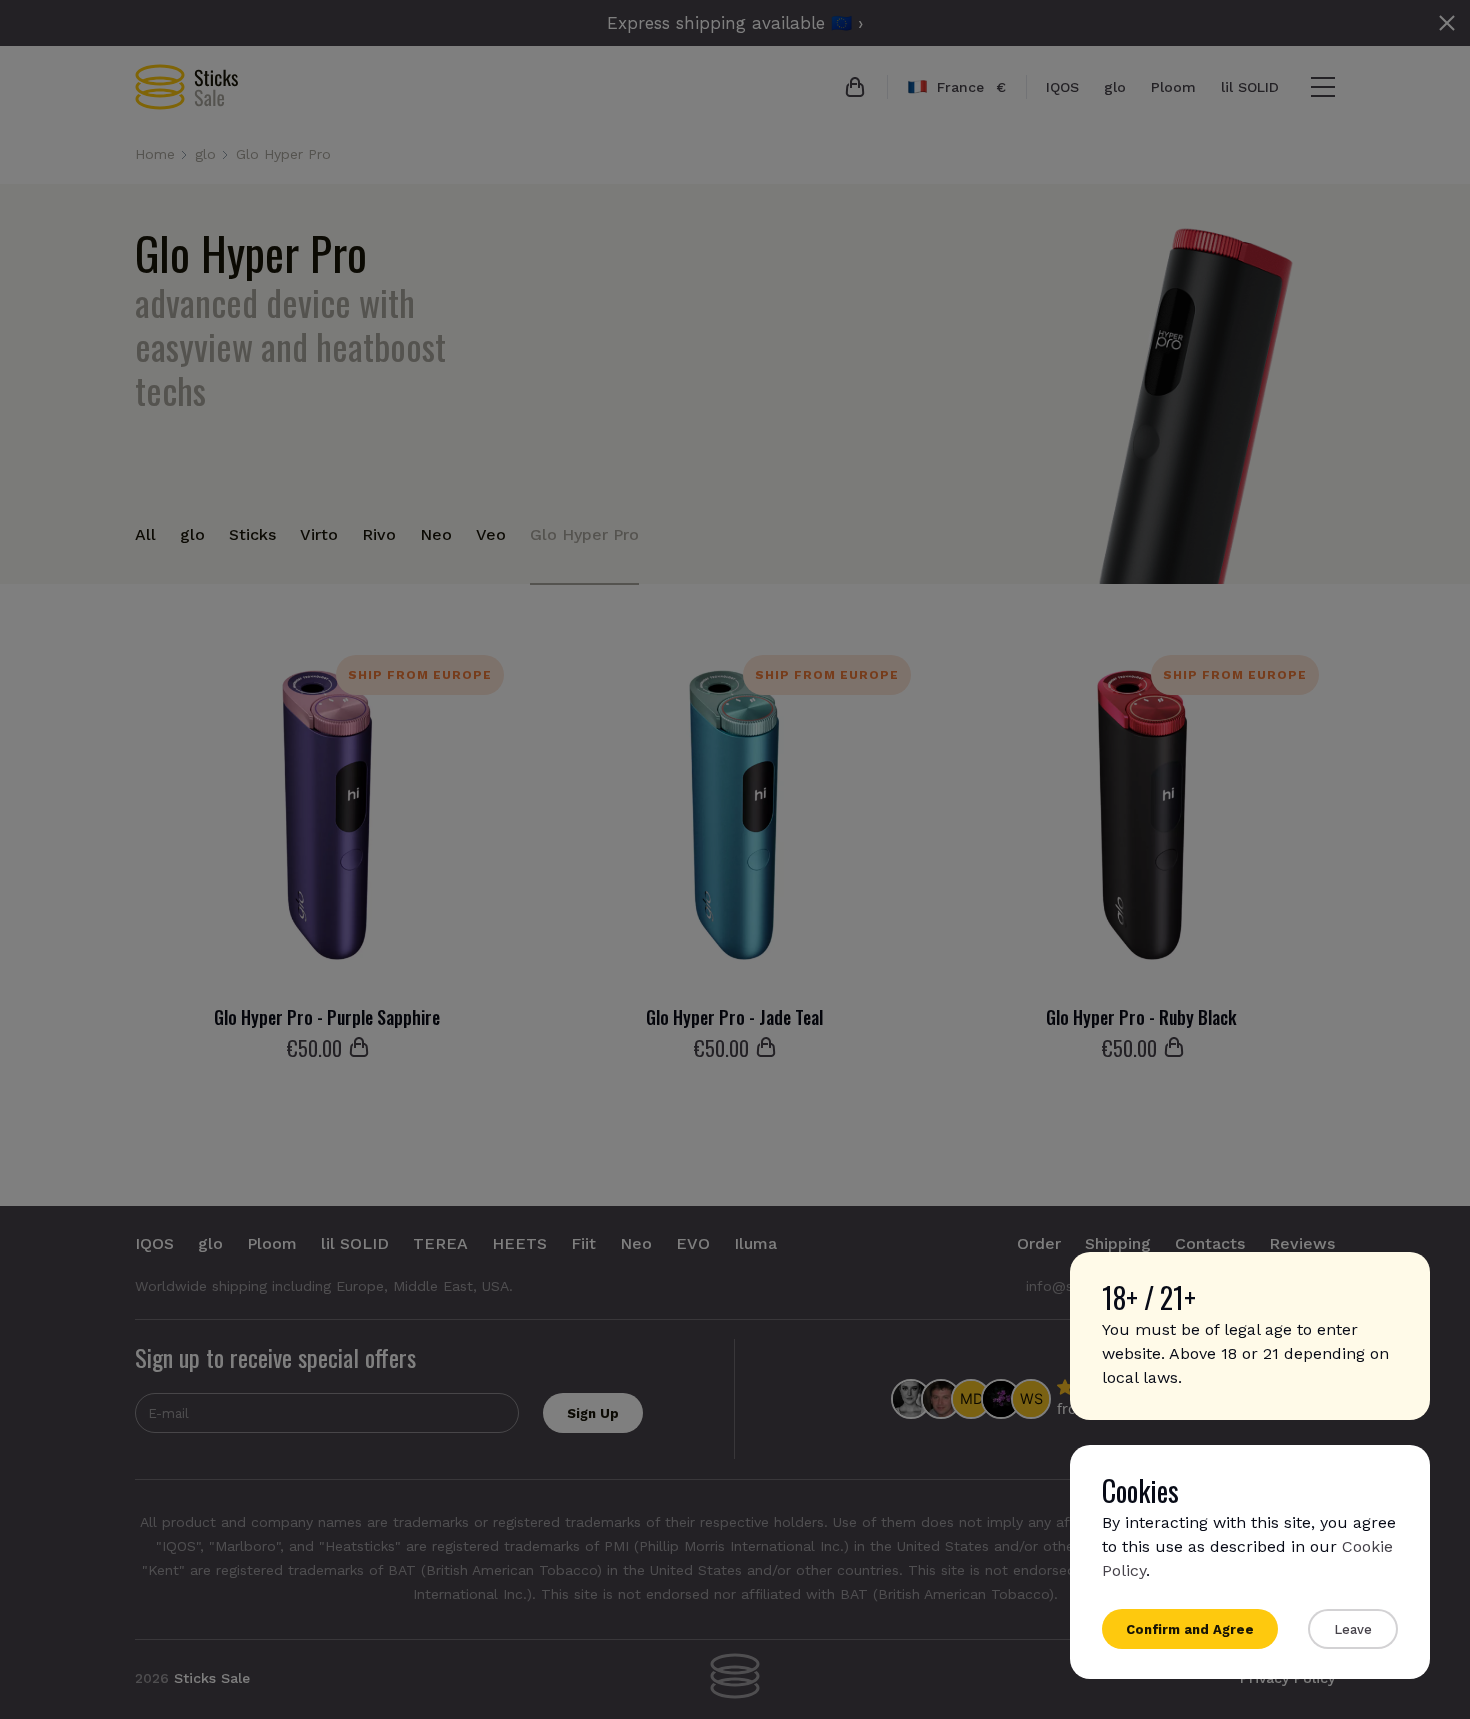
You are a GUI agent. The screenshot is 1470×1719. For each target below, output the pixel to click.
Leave (1353, 1629)
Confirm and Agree (1190, 1629)
